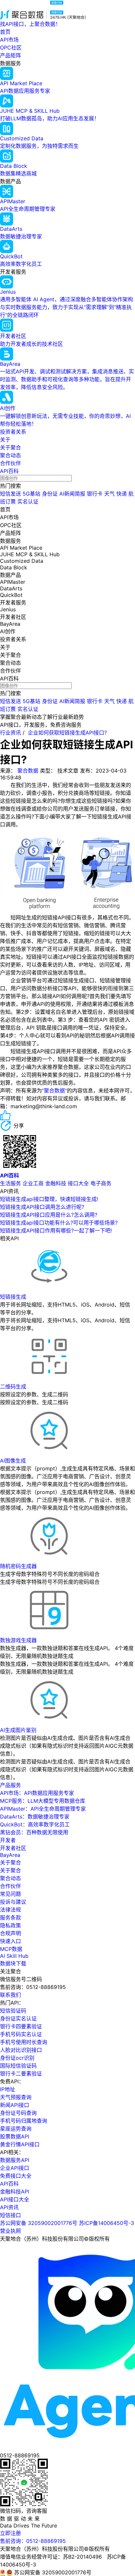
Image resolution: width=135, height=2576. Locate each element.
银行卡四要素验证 (21, 2026)
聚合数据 (28, 771)
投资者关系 (13, 432)
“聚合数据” (54, 1091)
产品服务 (10, 1785)
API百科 (9, 471)
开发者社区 (13, 1848)
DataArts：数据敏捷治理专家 (35, 1817)
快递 (122, 494)
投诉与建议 (13, 1902)
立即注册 (10, 2533)
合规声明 (10, 1933)
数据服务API (15, 2160)
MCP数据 (11, 1949)
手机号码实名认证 (21, 2034)
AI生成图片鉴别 (18, 1730)
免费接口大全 (16, 2176)
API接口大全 (15, 2199)
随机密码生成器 (18, 1566)
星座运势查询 (16, 2129)
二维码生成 (13, 1386)
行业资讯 (10, 733)
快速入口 (10, 1941)
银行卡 (95, 494)
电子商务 (101, 1183)
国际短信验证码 (18, 2066)
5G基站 (31, 494)
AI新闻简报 (72, 494)
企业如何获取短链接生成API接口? (67, 733)
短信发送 (10, 494)
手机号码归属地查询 (24, 2121)
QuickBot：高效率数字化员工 (35, 1824)
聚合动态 (10, 455)
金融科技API (15, 2192)
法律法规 (10, 1910)
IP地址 (8, 2089)
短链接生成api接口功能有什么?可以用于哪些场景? (59, 1223)
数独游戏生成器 (18, 1640)
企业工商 (33, 1183)
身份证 (50, 494)
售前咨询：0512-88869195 (33, 2541)
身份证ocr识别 (17, 2058)
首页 (5, 32)
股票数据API (15, 2136)
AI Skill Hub (14, 1956)
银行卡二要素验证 (21, 2074)
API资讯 (9, 2207)
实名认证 (28, 501)
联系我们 (10, 1995)
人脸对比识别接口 (21, 2050)
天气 (109, 494)
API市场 (9, 40)
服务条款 (10, 1917)
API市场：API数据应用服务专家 (37, 1793)
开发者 (8, 1840)
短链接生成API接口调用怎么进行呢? (42, 1207)
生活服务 (10, 1183)
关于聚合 (10, 447)
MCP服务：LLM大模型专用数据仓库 (43, 1801)
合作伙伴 (10, 463)
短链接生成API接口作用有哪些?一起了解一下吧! (56, 1230)
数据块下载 (13, 1963)
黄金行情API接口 (20, 2144)
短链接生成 (13, 1297)
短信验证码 (13, 2011)
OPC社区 (11, 48)
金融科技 (56, 1183)
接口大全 (78, 1183)
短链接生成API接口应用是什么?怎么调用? (49, 1215)
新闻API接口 (15, 2105)
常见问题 (10, 1894)
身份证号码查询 (18, 2113)
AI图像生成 (13, 1461)
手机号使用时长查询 (24, 2042)
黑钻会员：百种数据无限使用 (34, 1832)
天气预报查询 (16, 2097)
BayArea (10, 1855)
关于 (5, 440)
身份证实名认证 (18, 2018)
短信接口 (10, 2215)
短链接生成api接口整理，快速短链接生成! (49, 1199)
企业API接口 (15, 2168)
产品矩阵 (10, 55)
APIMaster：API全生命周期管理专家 (43, 1809)
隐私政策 (10, 1925)
